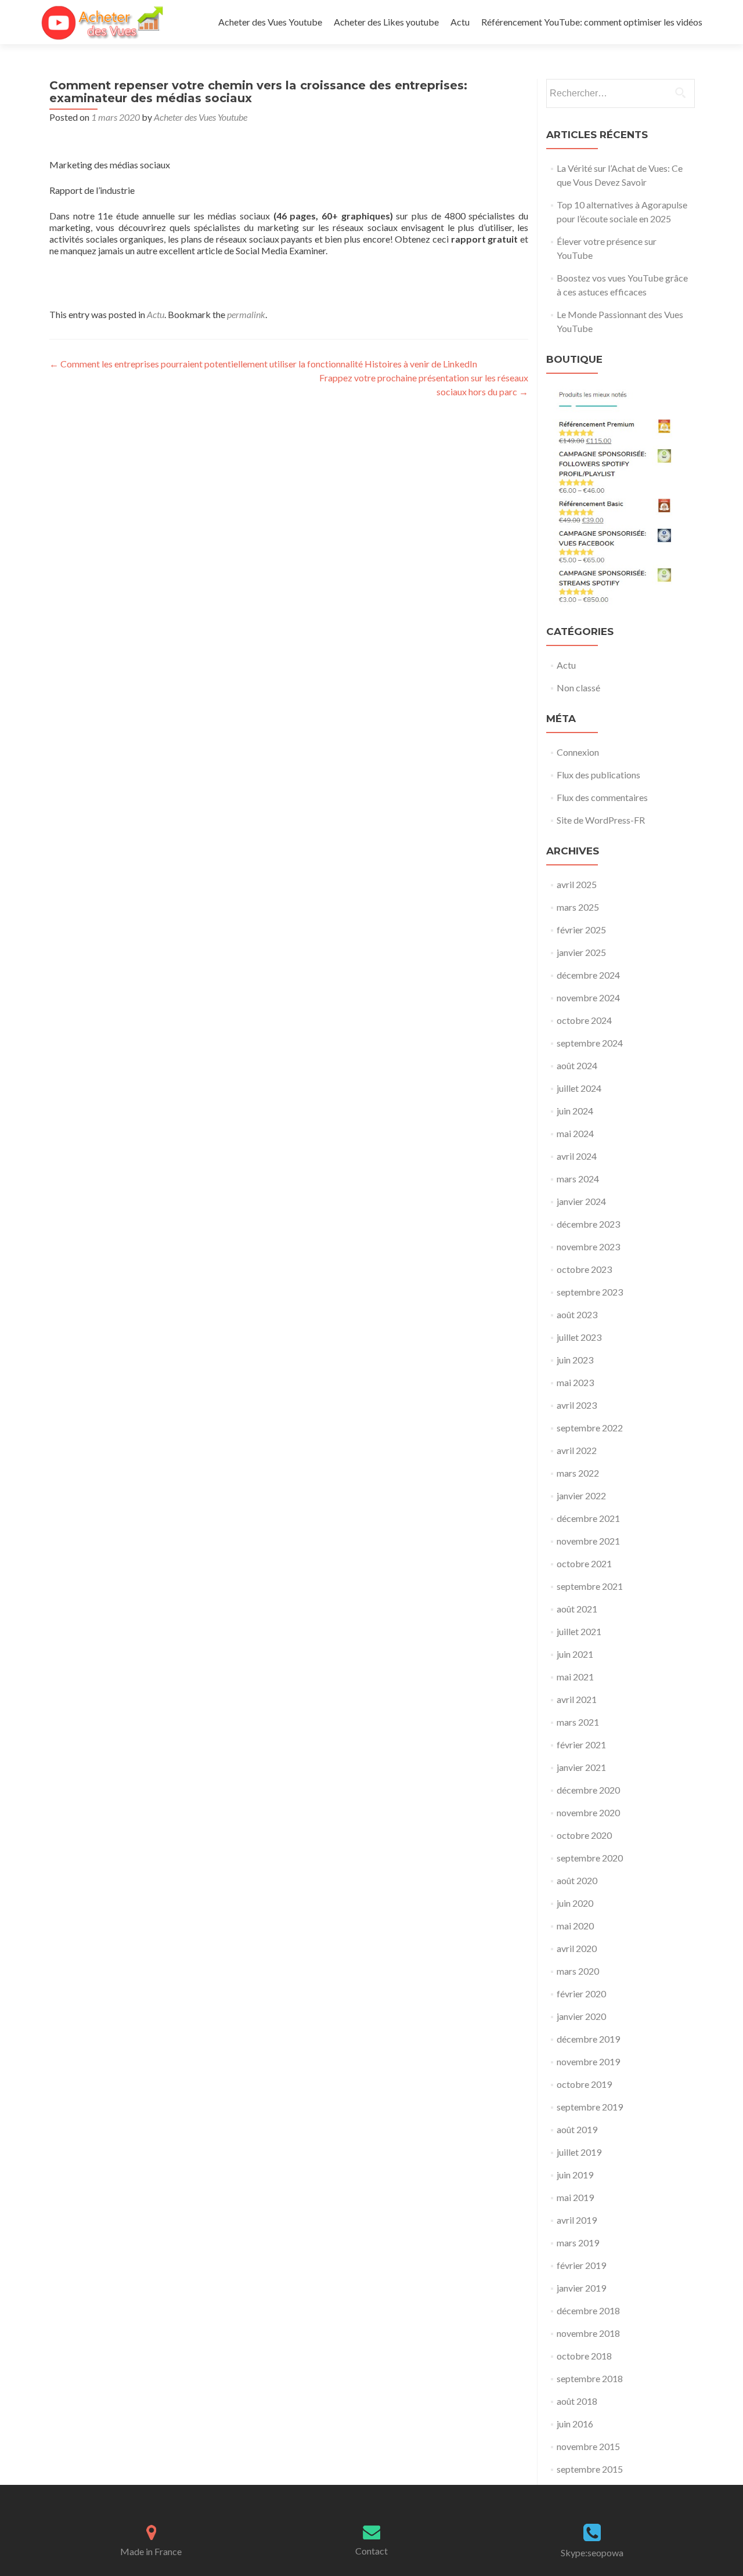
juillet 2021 (579, 1631)
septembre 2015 (590, 2469)
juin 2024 (575, 1111)
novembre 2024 (588, 997)
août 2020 (577, 1880)
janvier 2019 (581, 2288)
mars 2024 (578, 1179)
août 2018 (577, 2401)
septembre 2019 (590, 2107)
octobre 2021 (584, 1563)
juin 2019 (575, 2175)
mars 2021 (578, 1722)
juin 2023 (575, 1360)
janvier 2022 (581, 1496)
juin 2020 (575, 1903)
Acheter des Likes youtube (386, 22)
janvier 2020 (581, 2016)
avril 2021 (577, 1699)
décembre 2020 (588, 1790)
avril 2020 (577, 1948)
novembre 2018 (588, 2333)
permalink (246, 314)
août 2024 (577, 1065)
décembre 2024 (588, 975)
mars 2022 (578, 1473)
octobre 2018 (584, 2356)
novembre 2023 (588, 1246)
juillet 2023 (579, 1337)
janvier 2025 (581, 952)
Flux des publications (598, 775)
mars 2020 (578, 1971)
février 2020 (581, 1994)
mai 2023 (575, 1382)
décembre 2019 (588, 2039)
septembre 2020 (590, 1858)
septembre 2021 (590, 1586)
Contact (371, 2551)
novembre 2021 (588, 1541)
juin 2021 (575, 1654)
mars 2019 (578, 2243)
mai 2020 (575, 1926)
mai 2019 (575, 2197)
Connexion (578, 752)
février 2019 (581, 2265)
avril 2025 (577, 884)
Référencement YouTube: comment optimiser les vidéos (592, 22)
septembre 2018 (590, 2378)
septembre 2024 (590, 1043)
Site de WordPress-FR (601, 820)
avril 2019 (577, 2220)
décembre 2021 (588, 1518)
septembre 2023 (590, 1292)
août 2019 (577, 2129)
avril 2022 (577, 1450)
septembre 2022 (590, 1428)
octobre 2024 (584, 1020)
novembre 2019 (588, 2061)
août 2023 (577, 1314)
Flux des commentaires (602, 797)
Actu (460, 22)
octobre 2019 (584, 2084)
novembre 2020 (588, 1812)
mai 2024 (575, 1133)
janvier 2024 (581, 1201)
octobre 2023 (584, 1269)
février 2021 (581, 1745)
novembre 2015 (588, 2446)
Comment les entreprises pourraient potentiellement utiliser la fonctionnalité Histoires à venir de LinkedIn (263, 364)
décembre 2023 (588, 1224)
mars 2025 (578, 907)
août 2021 (577, 1609)
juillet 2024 (579, 1088)
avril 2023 (577, 1405)
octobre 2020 (584, 1835)
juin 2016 (575, 2424)
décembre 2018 (588, 2310)
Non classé (578, 688)
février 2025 (581, 930)
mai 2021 (575, 1677)
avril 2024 (577, 1156)
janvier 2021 (581, 1767)
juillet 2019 (579, 2152)
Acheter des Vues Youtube (270, 22)
